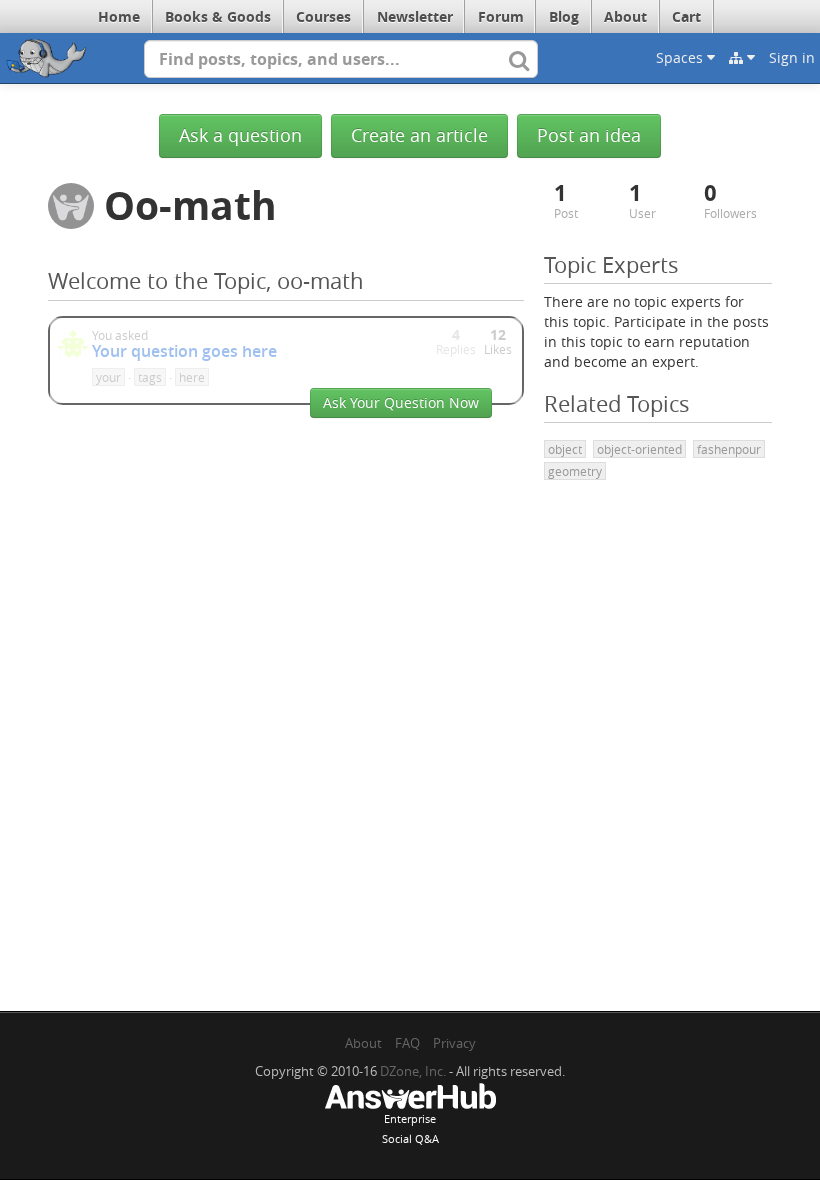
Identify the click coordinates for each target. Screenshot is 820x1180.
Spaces (681, 57)
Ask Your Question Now (401, 402)
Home (119, 16)
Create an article (419, 135)
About (625, 16)
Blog (564, 16)
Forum (501, 16)
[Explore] (742, 58)
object (565, 449)
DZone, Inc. (413, 1071)
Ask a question (240, 135)
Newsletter (415, 16)
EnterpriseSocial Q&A (410, 1128)
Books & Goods (218, 16)
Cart (686, 16)
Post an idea (589, 135)
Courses (323, 16)
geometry (575, 471)
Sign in (792, 57)
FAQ (407, 1043)
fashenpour (729, 449)
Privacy (454, 1043)
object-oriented (639, 449)
